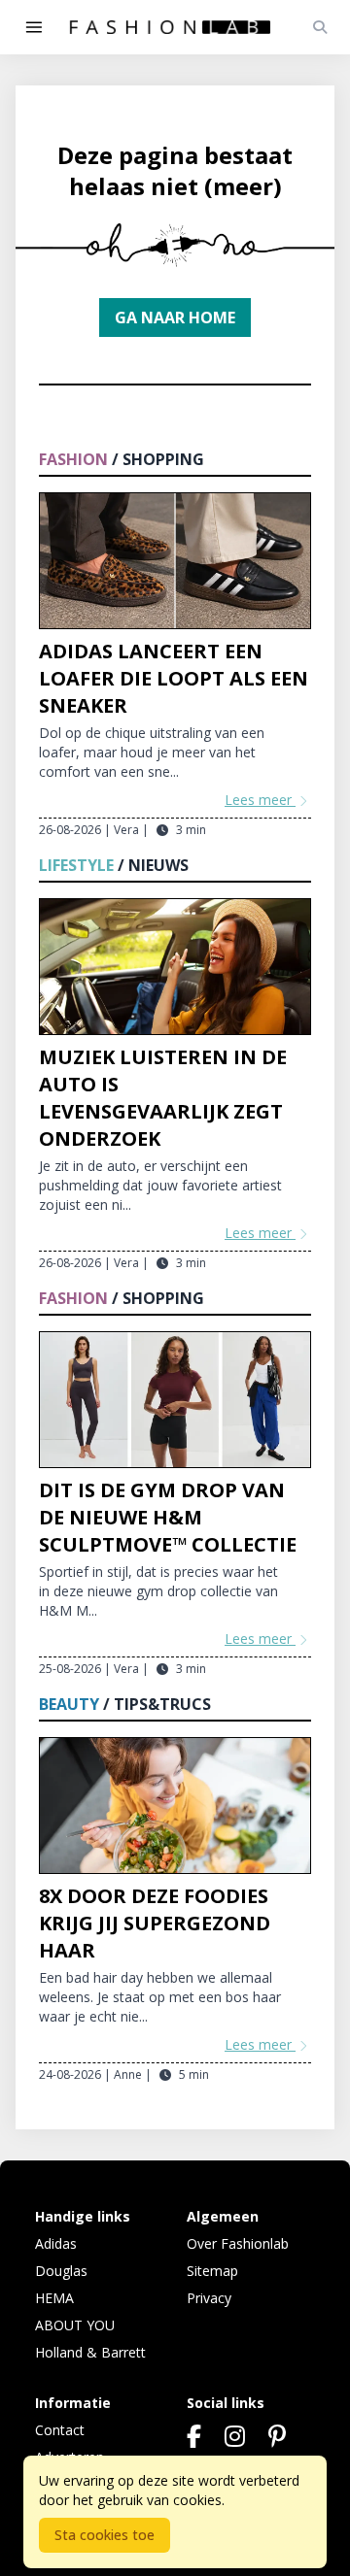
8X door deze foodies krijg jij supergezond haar (155, 1923)
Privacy (209, 2298)
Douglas (61, 2271)
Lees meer (260, 800)
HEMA (54, 2298)
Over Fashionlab (238, 2243)
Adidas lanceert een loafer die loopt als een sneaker (174, 678)
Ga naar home (175, 318)
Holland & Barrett (90, 2352)
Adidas (56, 2243)
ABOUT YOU (75, 2325)
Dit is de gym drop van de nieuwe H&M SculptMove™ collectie (168, 1517)
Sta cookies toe (105, 2535)
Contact (60, 2430)
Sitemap (212, 2271)
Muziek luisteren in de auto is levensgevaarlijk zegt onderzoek (163, 1098)
